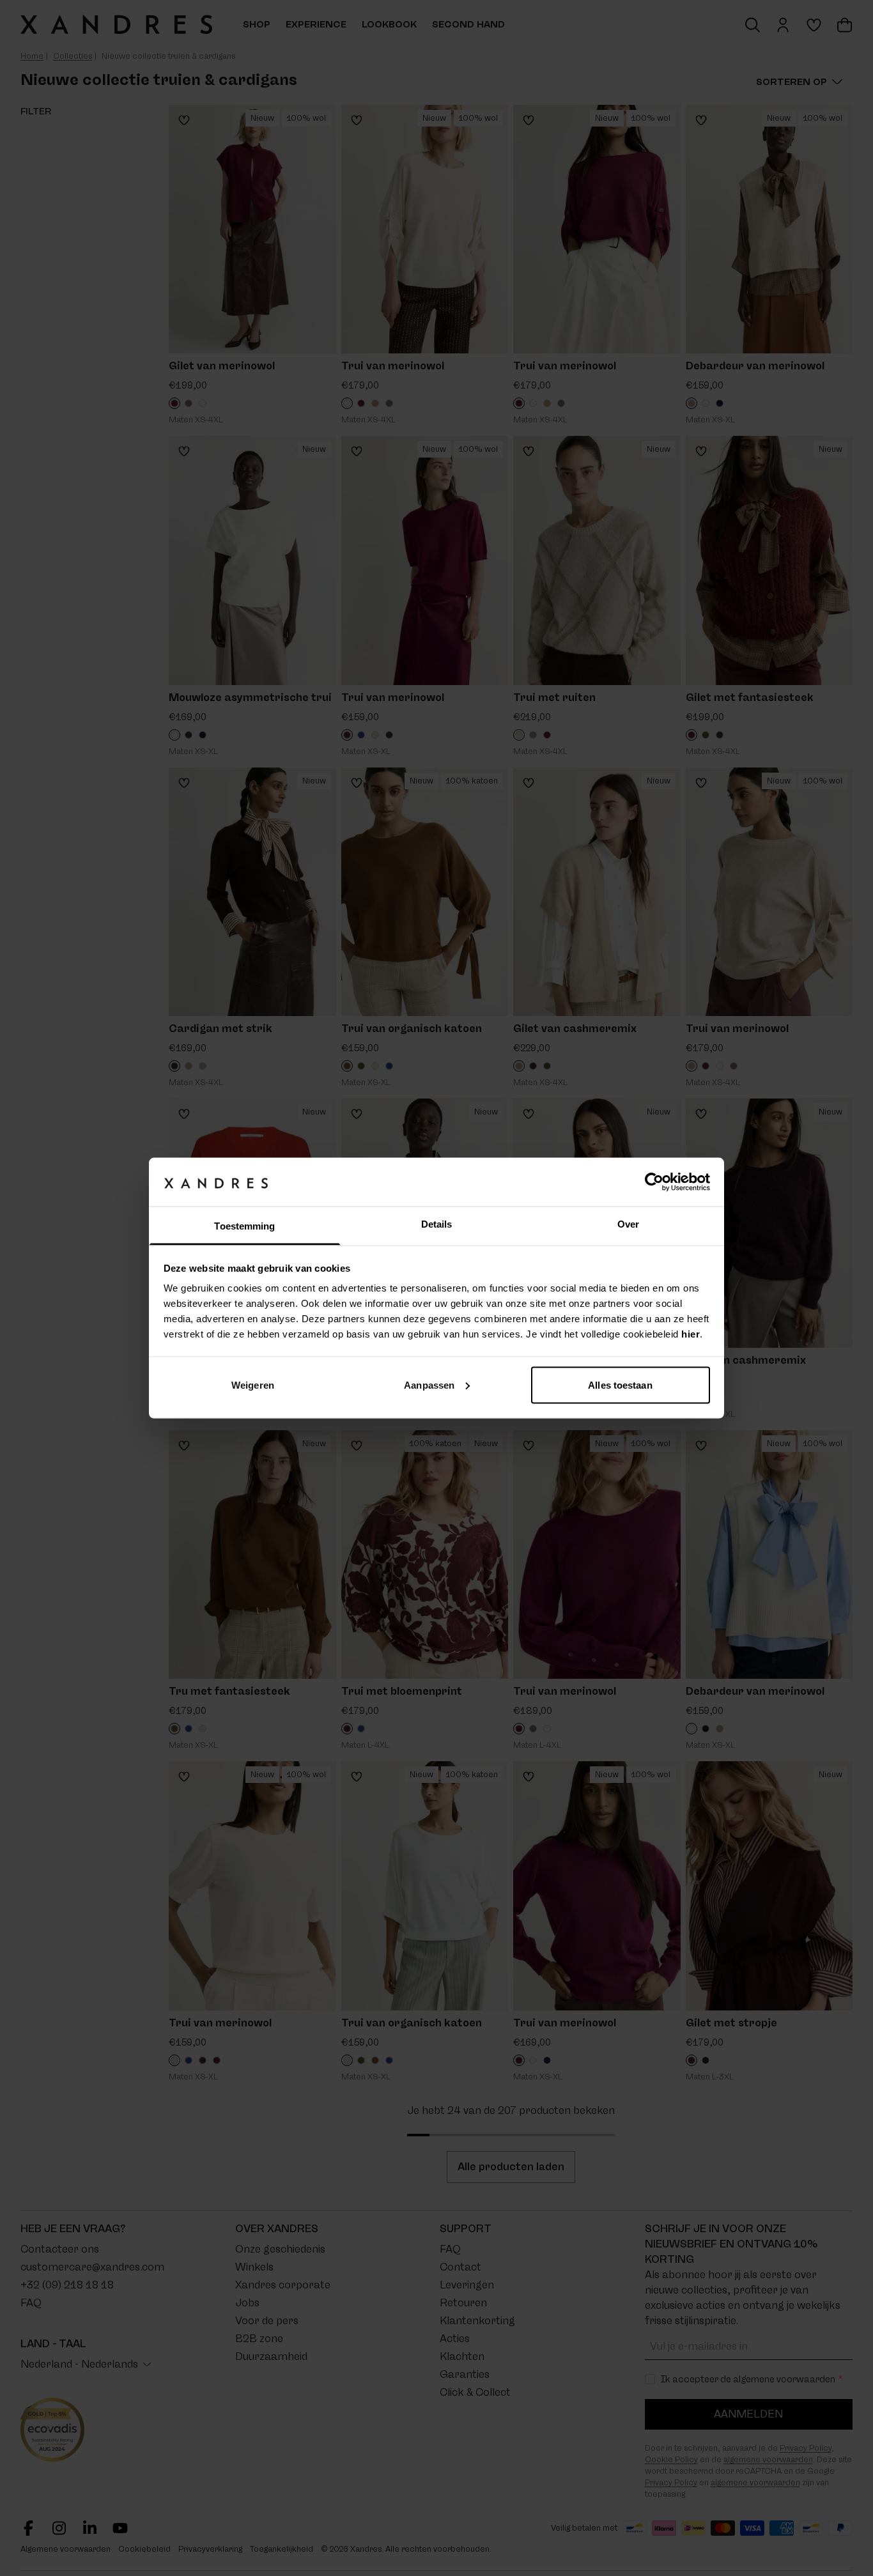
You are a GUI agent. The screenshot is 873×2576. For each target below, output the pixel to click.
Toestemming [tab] (244, 1226)
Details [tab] (437, 1224)
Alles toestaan (620, 1384)
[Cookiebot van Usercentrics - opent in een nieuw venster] (654, 1182)
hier (691, 1334)
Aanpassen (429, 1384)
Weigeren (253, 1384)
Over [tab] (628, 1224)
